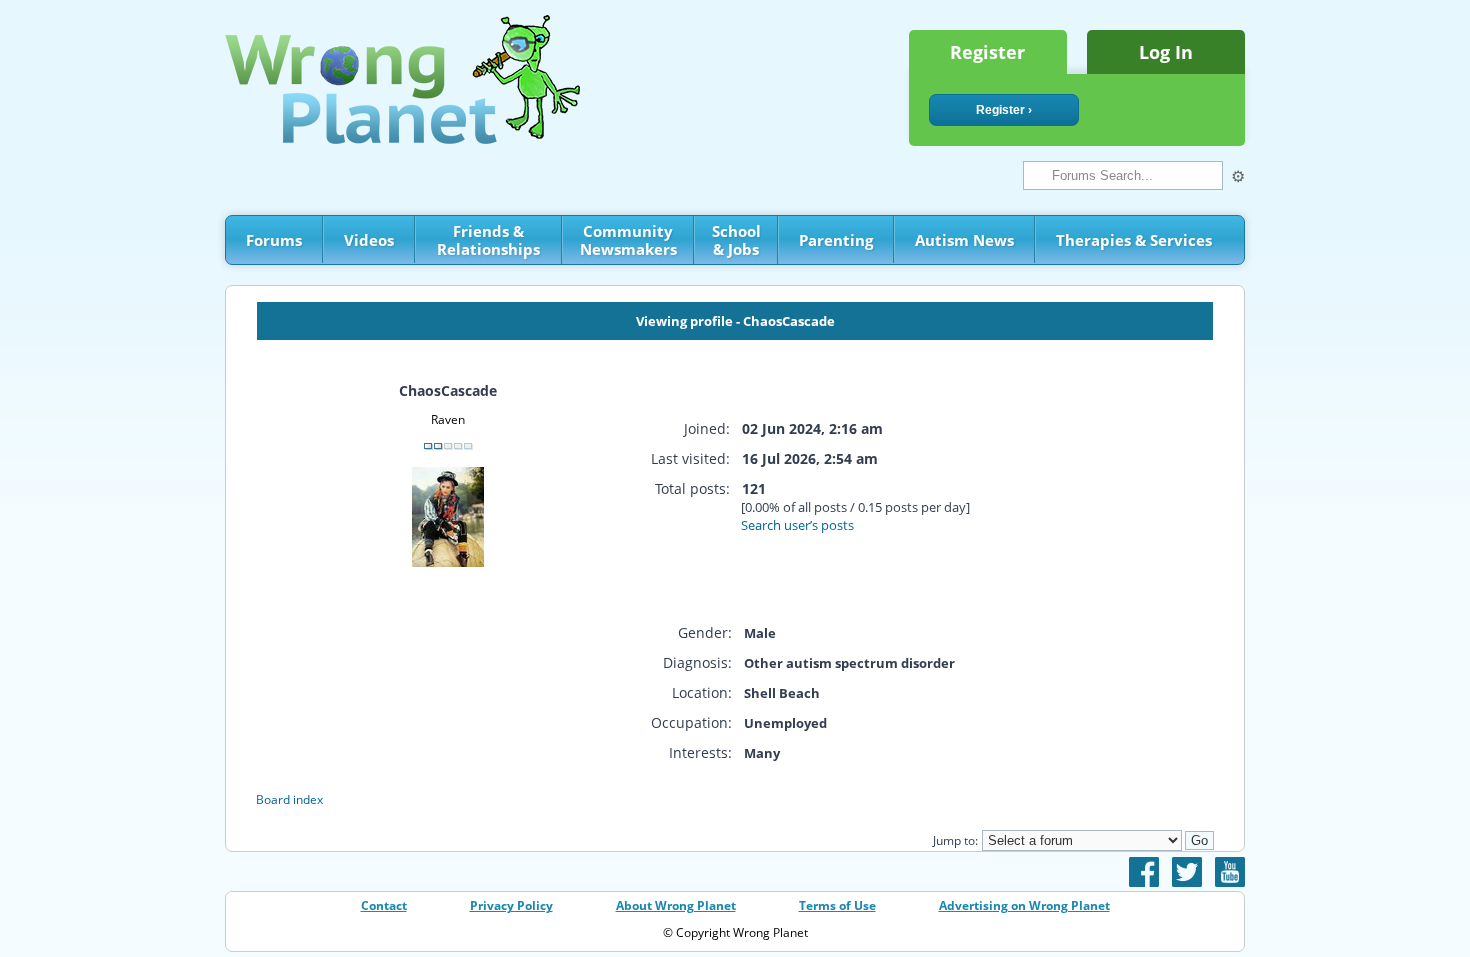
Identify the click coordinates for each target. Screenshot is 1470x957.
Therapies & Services (1134, 240)
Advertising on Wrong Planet (1024, 905)
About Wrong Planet (676, 905)
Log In (1166, 52)
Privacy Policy (511, 905)
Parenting (836, 240)
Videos (369, 240)
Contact (384, 905)
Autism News (964, 240)
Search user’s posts (797, 525)
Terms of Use (837, 905)
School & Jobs (736, 240)
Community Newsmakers (628, 240)
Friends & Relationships (488, 240)
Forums (274, 240)
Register (987, 52)
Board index (289, 799)
